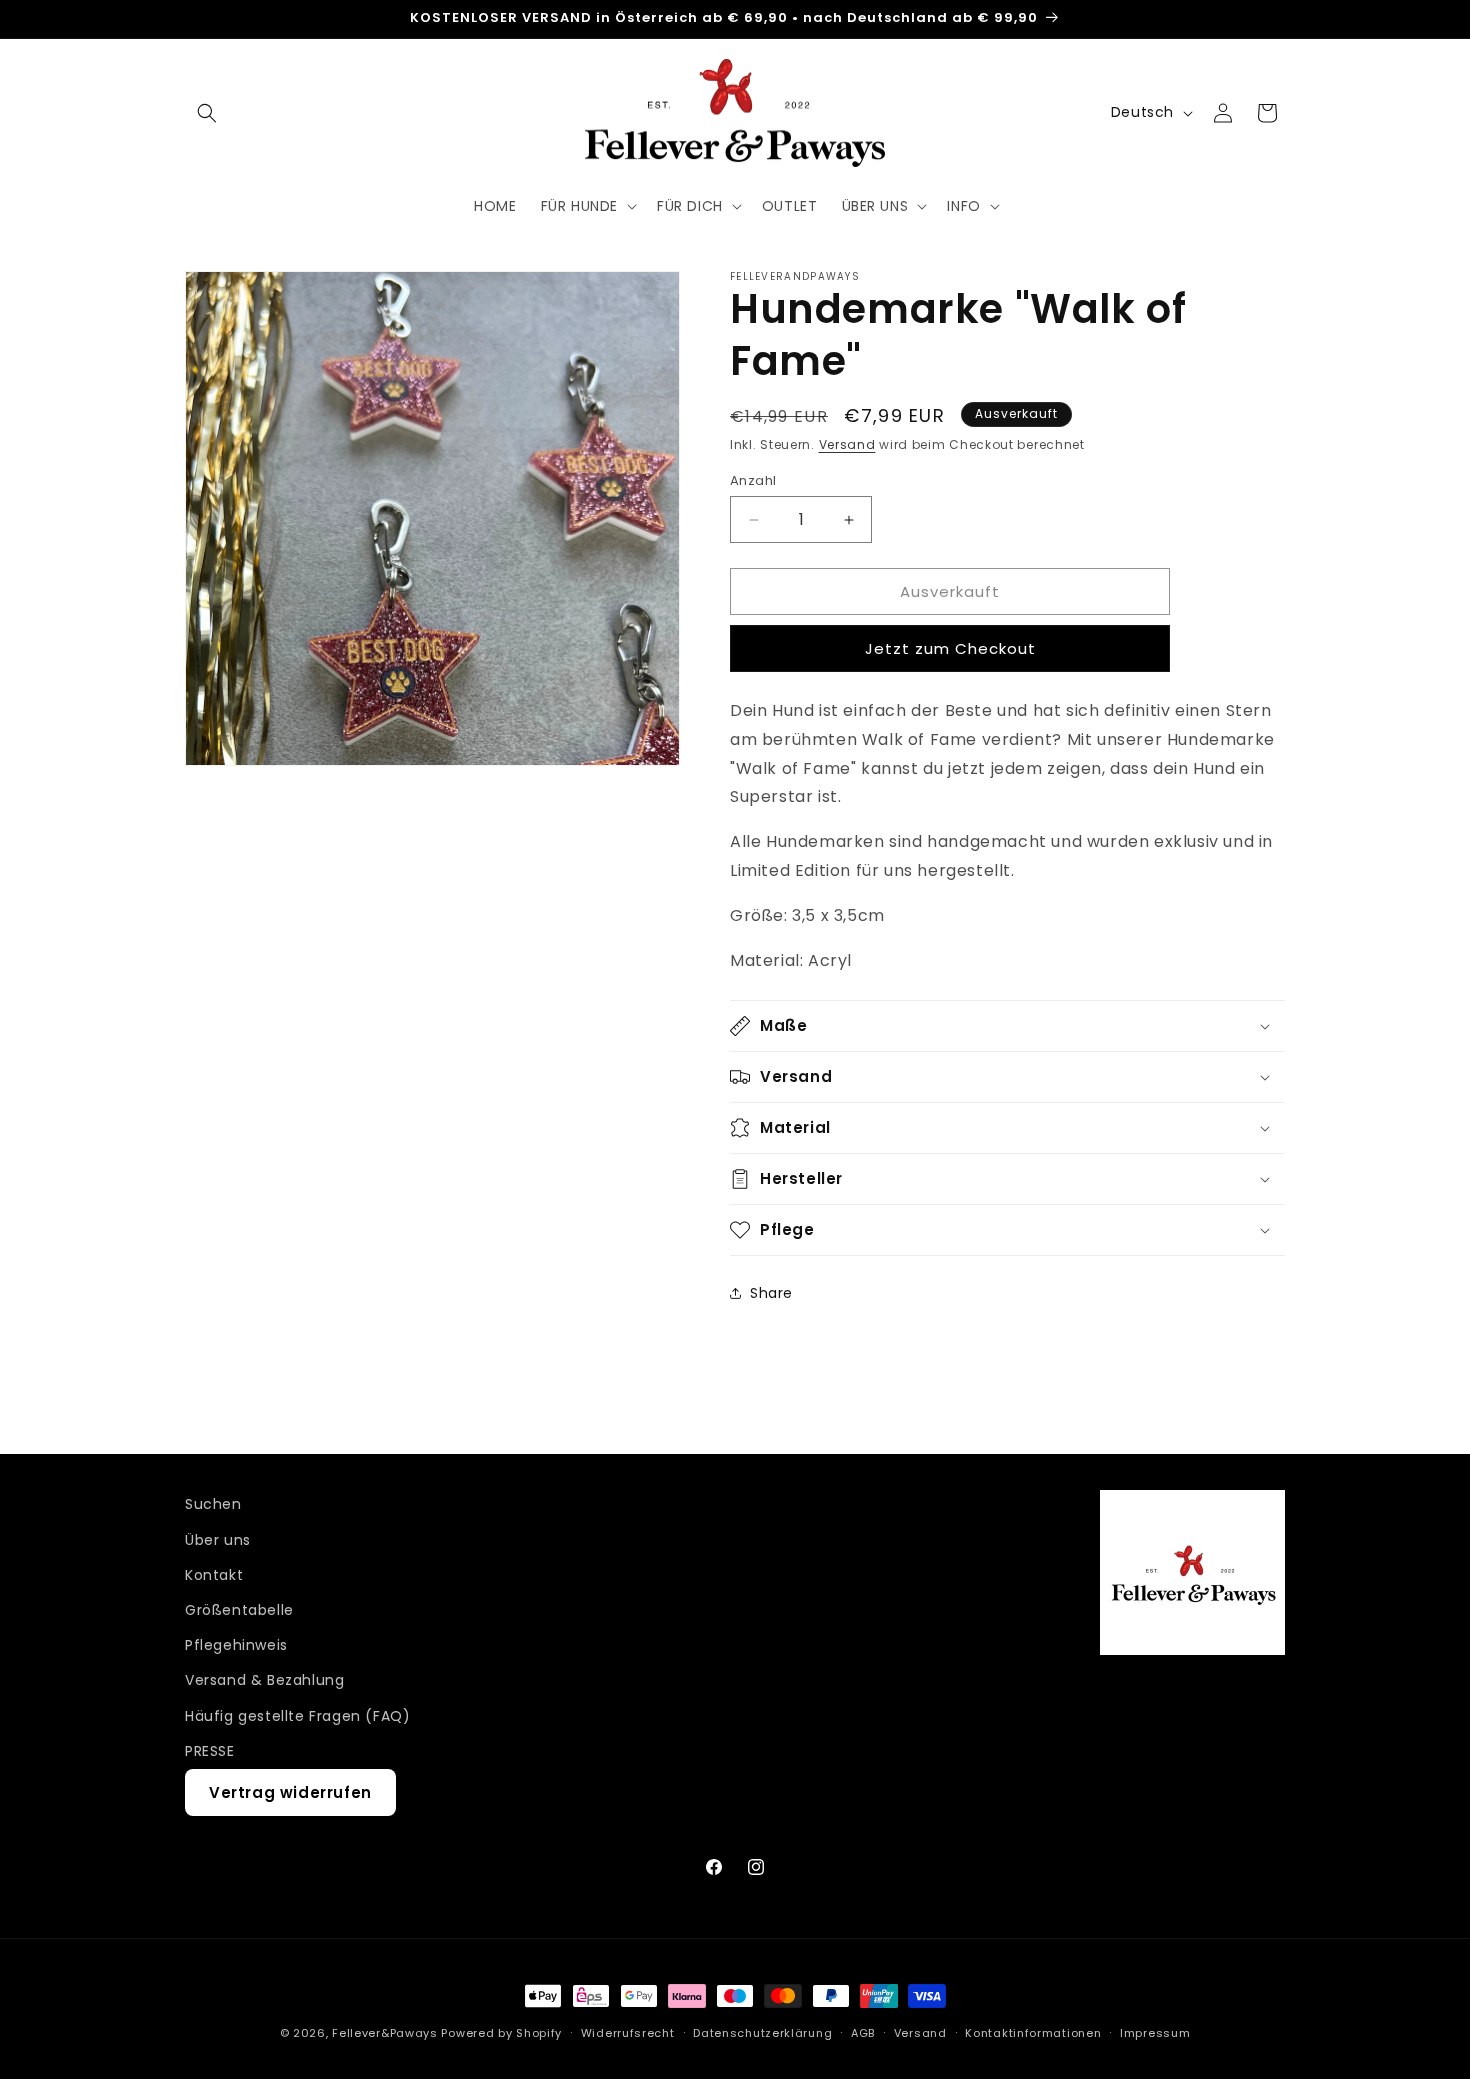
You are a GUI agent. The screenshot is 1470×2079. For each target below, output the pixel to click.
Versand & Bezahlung (264, 1680)
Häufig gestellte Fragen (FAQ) (297, 1716)
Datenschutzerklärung (762, 2033)
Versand (847, 444)
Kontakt (214, 1575)
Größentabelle (239, 1610)
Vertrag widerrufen (290, 1792)
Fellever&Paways (385, 2033)
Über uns (218, 1540)
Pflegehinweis (236, 1645)
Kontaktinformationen (1033, 2033)
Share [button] (771, 1293)
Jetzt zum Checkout (950, 648)
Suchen (213, 1504)
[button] (207, 113)
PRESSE (210, 1751)
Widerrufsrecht (628, 2033)
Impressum (1155, 2033)
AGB (863, 2033)
